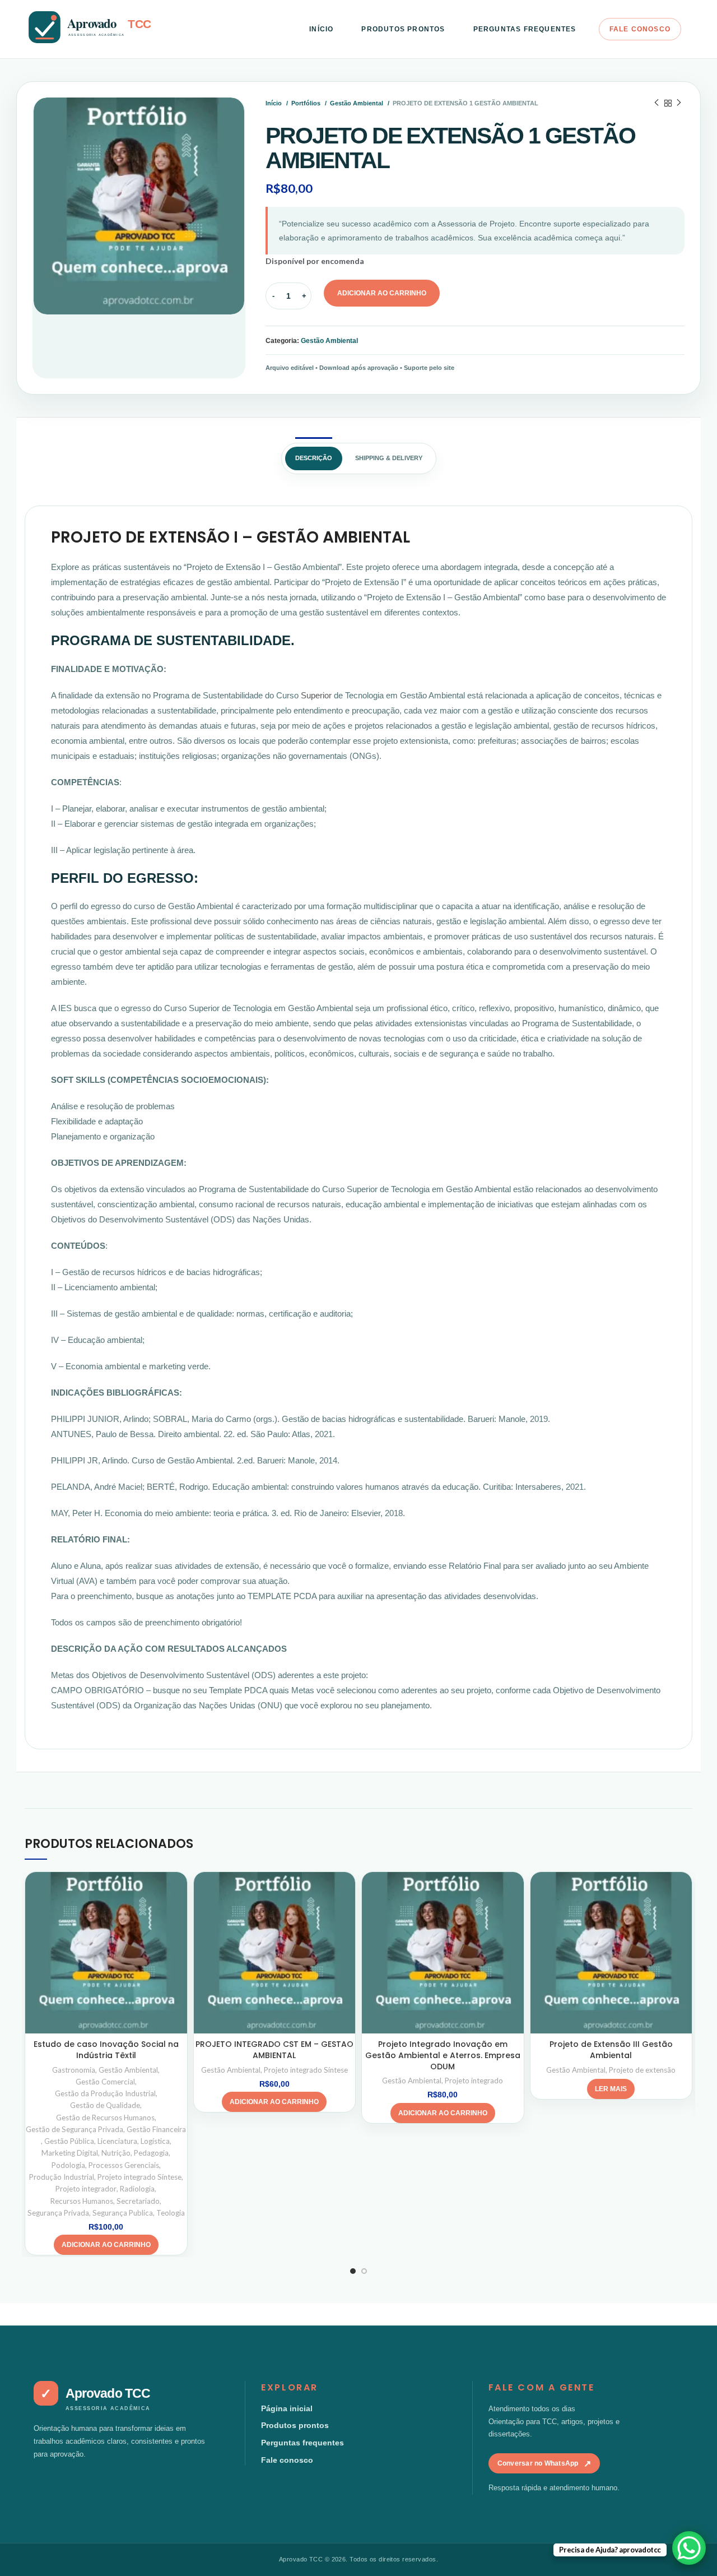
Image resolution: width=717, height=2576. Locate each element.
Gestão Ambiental (357, 103)
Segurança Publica (123, 2213)
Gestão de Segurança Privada (75, 2129)
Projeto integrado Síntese (139, 2177)
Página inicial (287, 2408)
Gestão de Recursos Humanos (105, 2118)
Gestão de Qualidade (105, 2105)
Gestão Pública (69, 2141)
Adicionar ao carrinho (382, 293)
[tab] (314, 458)
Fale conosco (287, 2460)
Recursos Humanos (82, 2201)
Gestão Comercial (105, 2082)
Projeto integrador (86, 2189)
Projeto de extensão (642, 2070)
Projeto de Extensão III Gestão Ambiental (611, 2050)
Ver (179, 1890)
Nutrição (116, 2153)
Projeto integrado (474, 2081)
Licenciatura (117, 2141)
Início (274, 103)
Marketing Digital (70, 2153)
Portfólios (307, 103)
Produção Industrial (62, 2177)
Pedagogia (151, 2153)
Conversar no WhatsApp (544, 2464)
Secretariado (138, 2201)
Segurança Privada (58, 2213)
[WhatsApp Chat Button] (689, 2548)
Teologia (171, 2213)
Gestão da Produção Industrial (105, 2093)
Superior (317, 695)
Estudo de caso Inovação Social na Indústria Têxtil (106, 2050)
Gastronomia (74, 2070)
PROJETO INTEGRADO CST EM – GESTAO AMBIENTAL (274, 2050)
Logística (155, 2141)
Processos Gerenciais (124, 2165)
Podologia (68, 2165)
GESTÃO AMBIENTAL (333, 537)
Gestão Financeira (156, 2129)
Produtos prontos (295, 2425)
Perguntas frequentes (302, 2443)
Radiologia (137, 2189)
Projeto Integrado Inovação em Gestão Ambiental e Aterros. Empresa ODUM (443, 2055)
